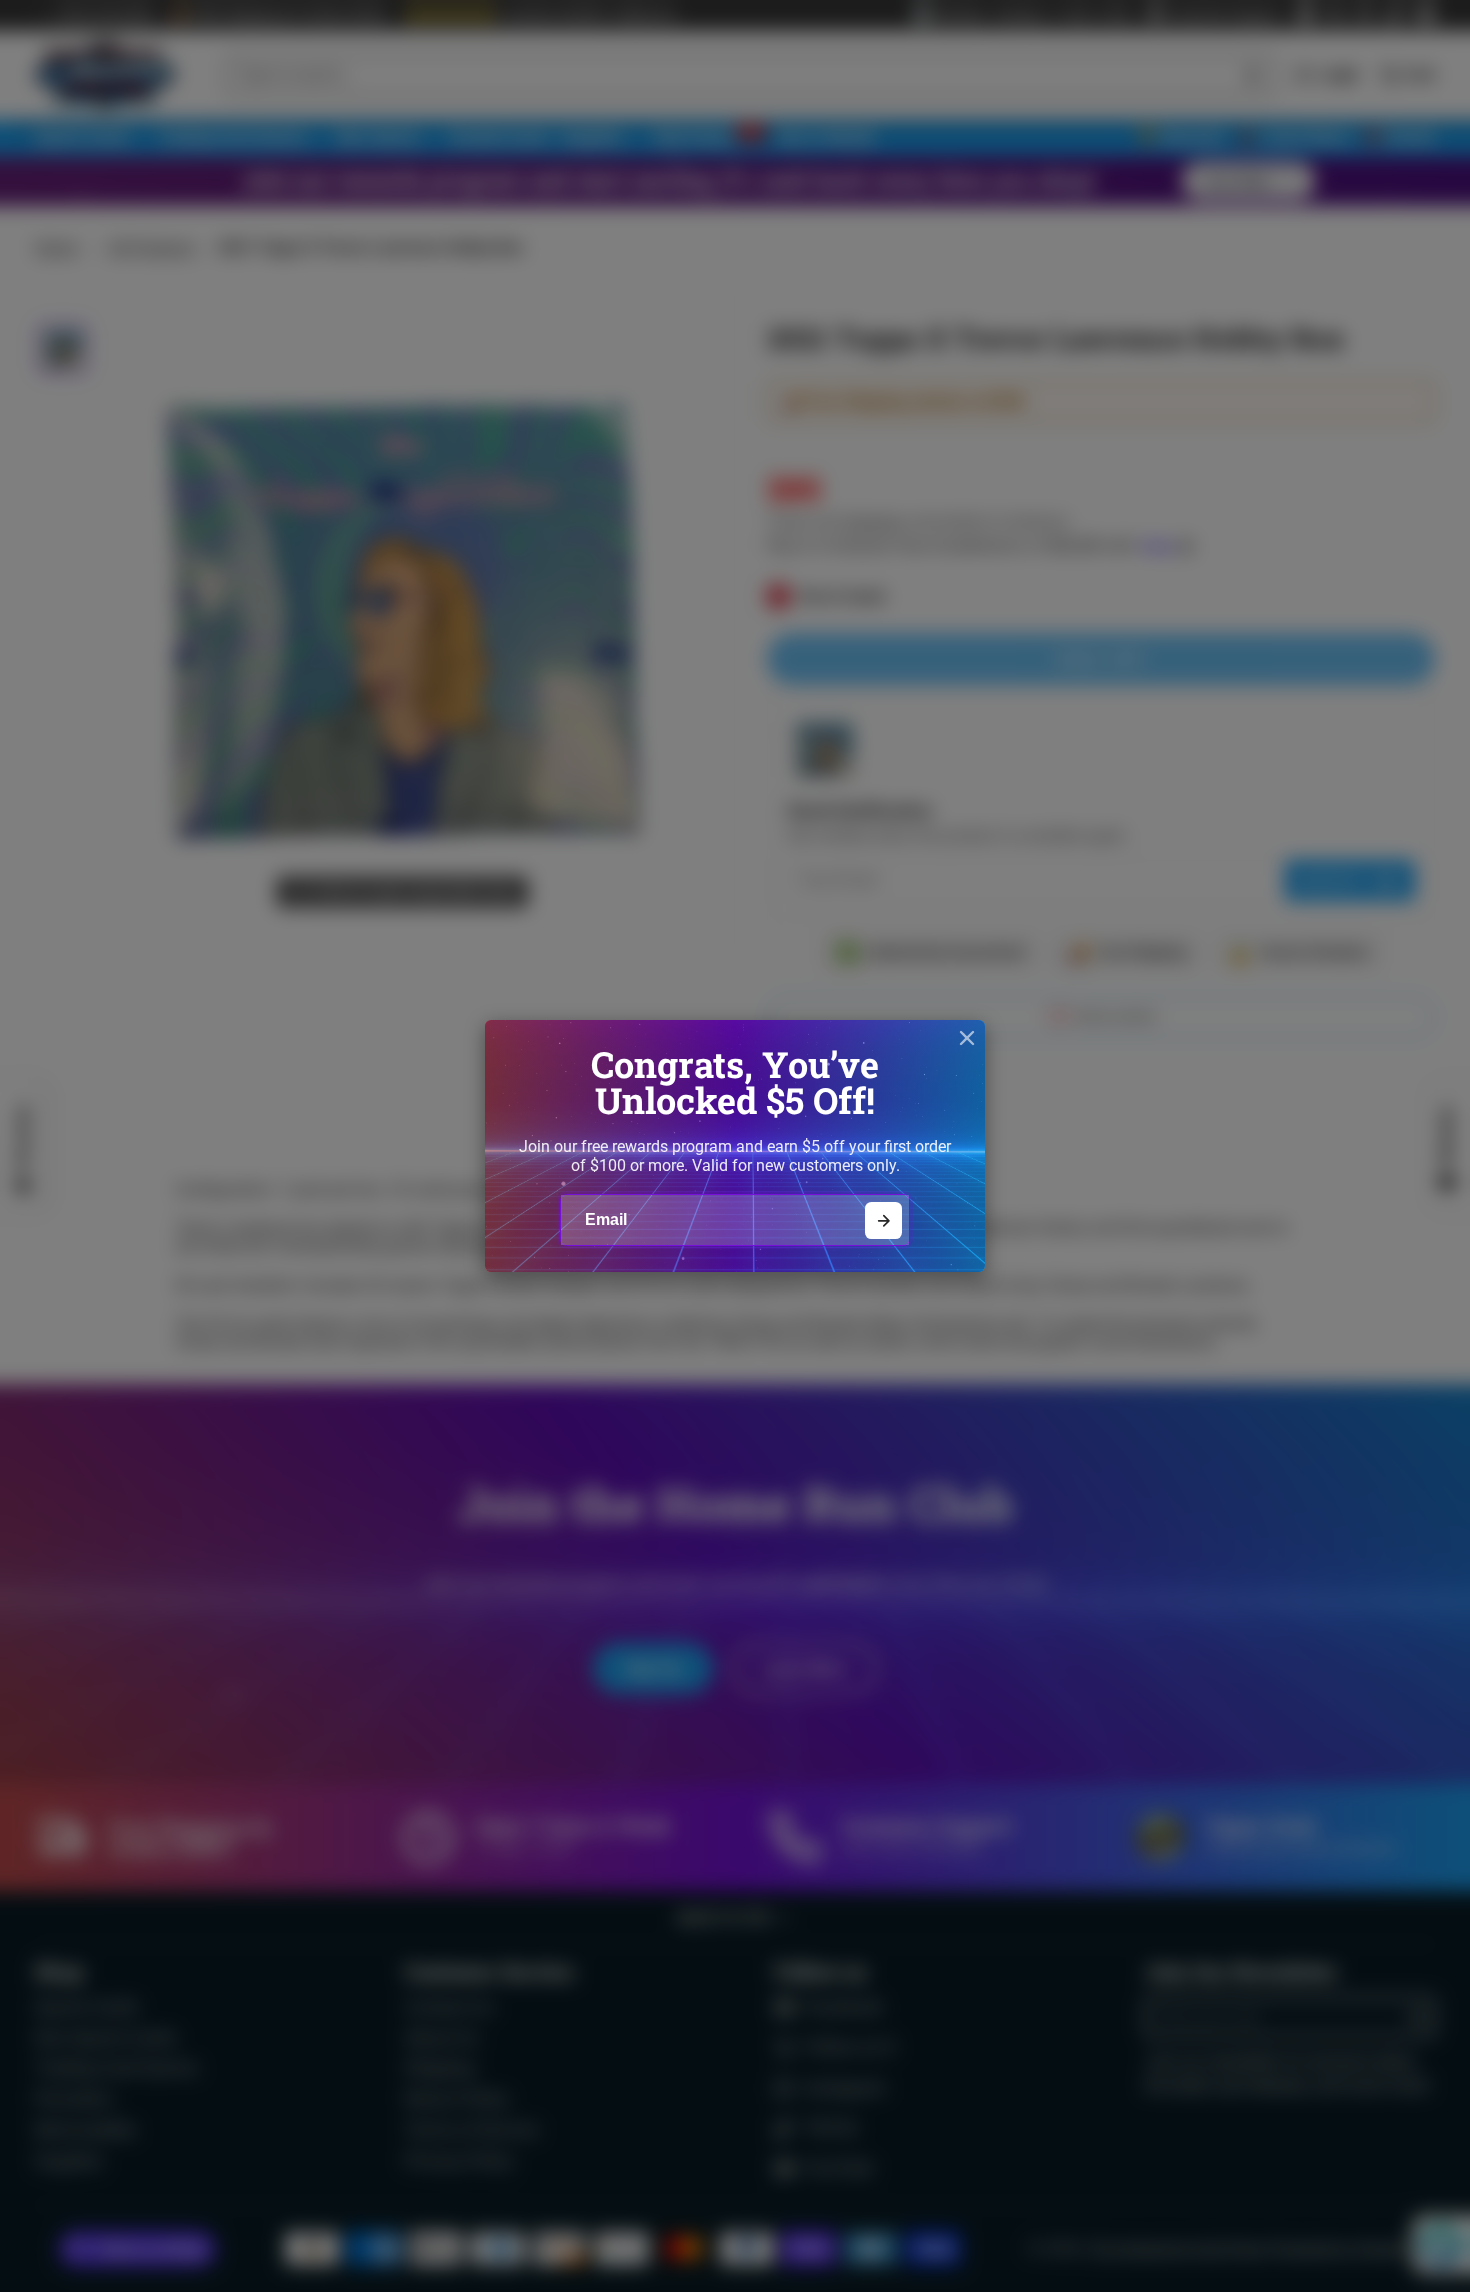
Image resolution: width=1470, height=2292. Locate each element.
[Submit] (883, 1220)
